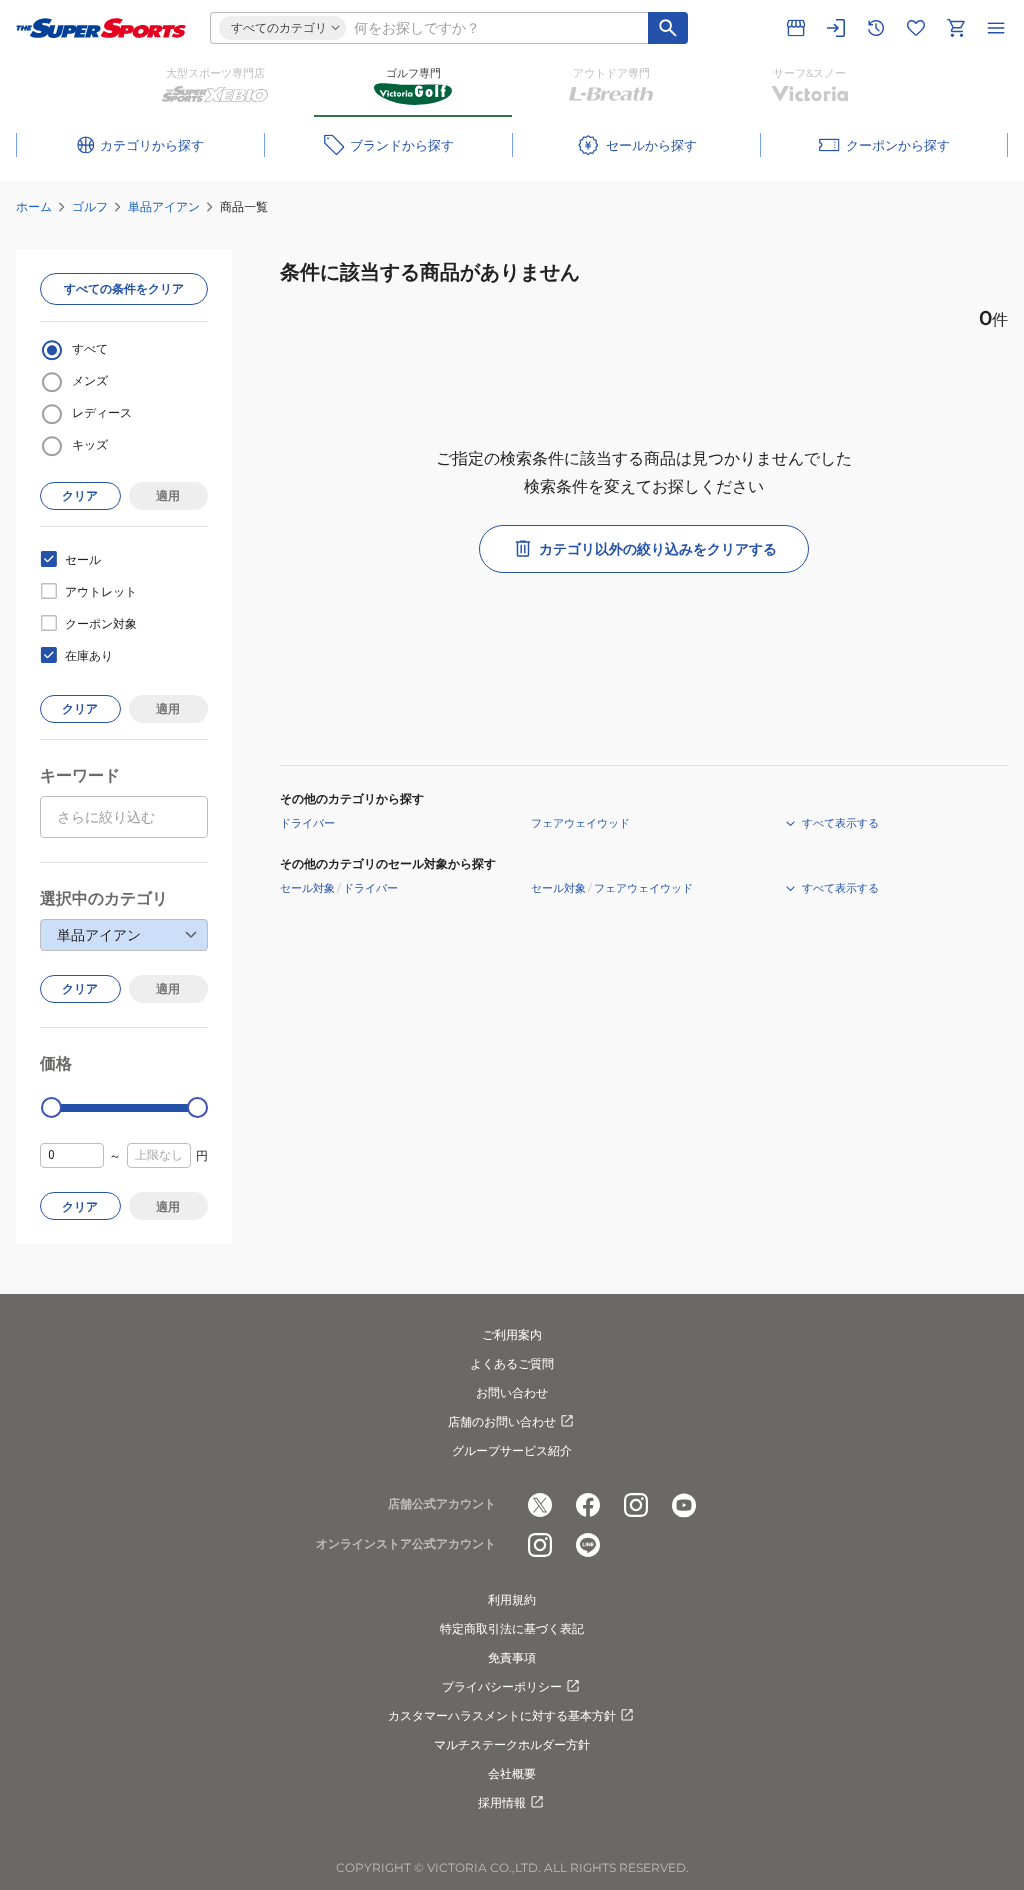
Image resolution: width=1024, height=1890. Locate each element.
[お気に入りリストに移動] (916, 28)
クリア (80, 495)
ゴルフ (90, 206)
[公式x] (540, 1505)
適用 (168, 495)
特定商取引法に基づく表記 (512, 1628)
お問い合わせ (512, 1392)
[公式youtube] (684, 1505)
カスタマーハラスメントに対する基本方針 (502, 1715)
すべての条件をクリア (124, 288)
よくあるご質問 (512, 1363)
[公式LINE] (588, 1545)
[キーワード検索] (668, 28)
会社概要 (512, 1773)
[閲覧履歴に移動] (876, 28)
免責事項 (512, 1657)
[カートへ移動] (956, 28)
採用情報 (502, 1802)
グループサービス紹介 (512, 1450)
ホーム (34, 206)
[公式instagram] (636, 1505)
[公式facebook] (588, 1505)
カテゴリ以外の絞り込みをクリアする (658, 549)
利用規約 (512, 1599)
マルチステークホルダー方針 (512, 1744)
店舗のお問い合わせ (502, 1421)
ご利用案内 (512, 1334)
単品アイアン (164, 206)
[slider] (51, 1107)
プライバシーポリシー (502, 1686)
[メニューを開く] (996, 28)
